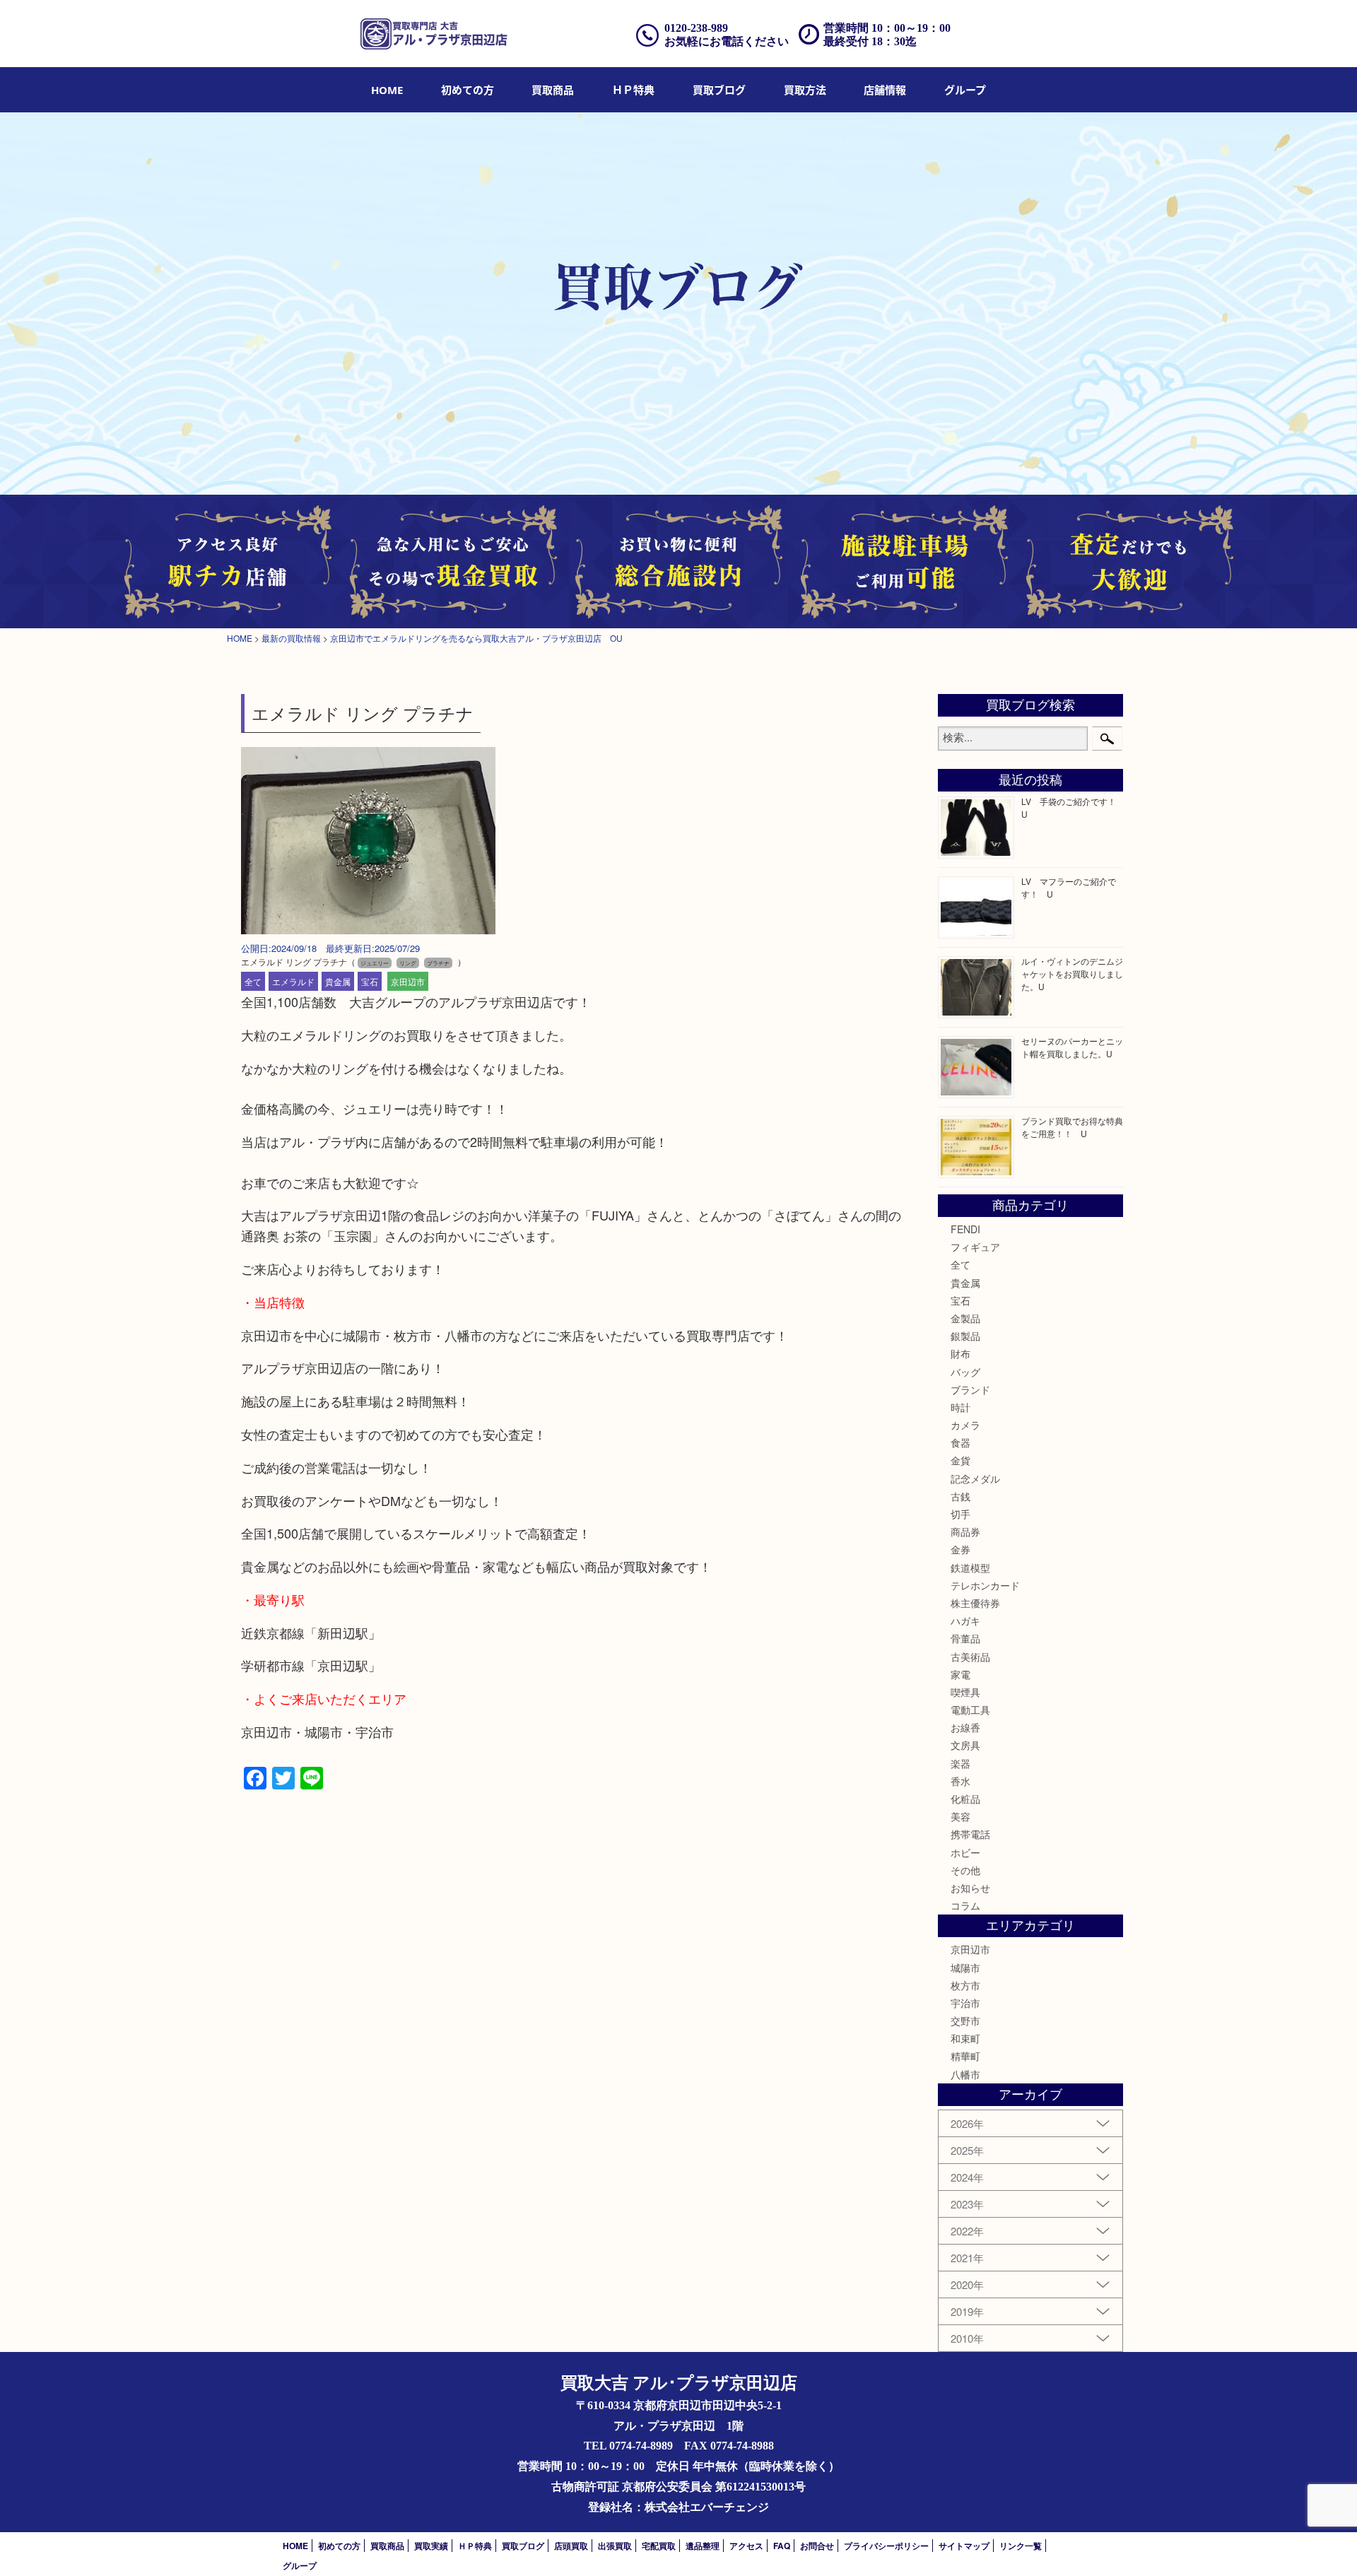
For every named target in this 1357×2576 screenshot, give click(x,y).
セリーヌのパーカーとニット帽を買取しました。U (1072, 1047)
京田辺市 (408, 981)
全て (253, 981)
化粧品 (965, 1799)
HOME (387, 90)
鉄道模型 (970, 1568)
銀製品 (965, 1336)
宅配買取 (659, 2546)
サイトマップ (964, 2546)
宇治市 (965, 2003)
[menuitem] (387, 90)
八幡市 (965, 2074)
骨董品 (965, 1638)
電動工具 (970, 1710)
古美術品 (970, 1657)
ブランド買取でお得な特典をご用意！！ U (1072, 1127)
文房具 (965, 1745)
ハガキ (965, 1621)
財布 (961, 1353)
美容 (961, 1816)
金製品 (965, 1318)
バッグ (965, 1372)
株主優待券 (975, 1603)
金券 (961, 1549)
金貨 (961, 1460)
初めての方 (468, 90)
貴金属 (338, 981)
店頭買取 (571, 2546)
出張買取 (615, 2546)
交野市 (965, 2021)
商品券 (965, 1531)
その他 (965, 1870)
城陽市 (965, 1968)
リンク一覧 (1021, 2546)
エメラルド (293, 981)
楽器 (961, 1763)
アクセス (746, 2546)
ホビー (965, 1852)
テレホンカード (985, 1585)
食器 (961, 1442)
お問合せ (817, 2546)
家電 (961, 1674)
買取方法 (805, 90)
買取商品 (553, 90)
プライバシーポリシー (886, 2546)
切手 (961, 1514)
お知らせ (970, 1888)
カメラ (965, 1425)
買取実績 (431, 2546)
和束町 (965, 2038)
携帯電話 (970, 1834)
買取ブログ (719, 90)
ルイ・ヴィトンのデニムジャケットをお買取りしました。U (1072, 974)
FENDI (965, 1229)
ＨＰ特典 (633, 90)
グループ (965, 90)
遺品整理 (703, 2546)
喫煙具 (965, 1692)
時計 (961, 1407)
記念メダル (975, 1478)
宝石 (370, 981)
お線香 (965, 1727)
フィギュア (975, 1247)
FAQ (782, 2546)
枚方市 (965, 1985)
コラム (965, 1905)
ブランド (970, 1389)
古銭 (961, 1496)
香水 (961, 1781)
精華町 (965, 2056)
